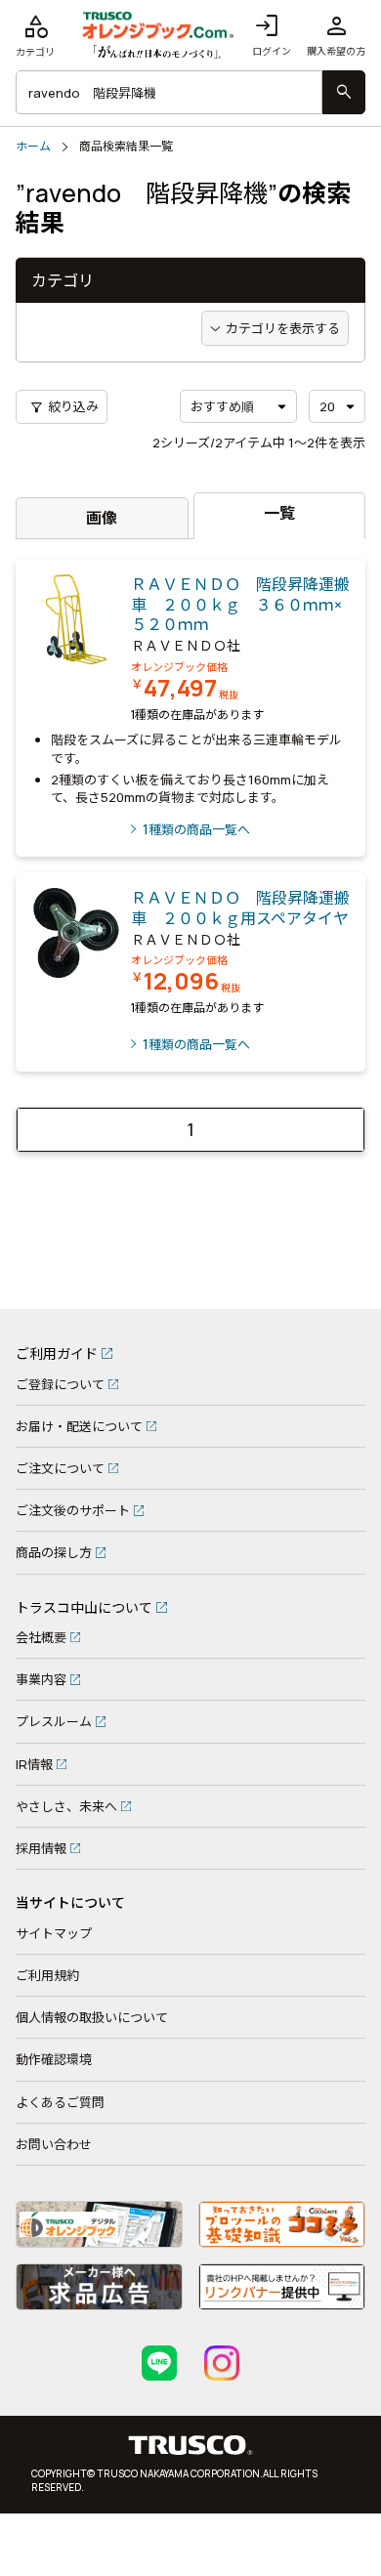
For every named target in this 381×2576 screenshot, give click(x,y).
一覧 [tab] (279, 513)
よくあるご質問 (60, 2102)
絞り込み (64, 407)
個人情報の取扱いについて (92, 2017)
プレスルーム (54, 1721)
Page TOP (336, 1285)
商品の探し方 (54, 1552)
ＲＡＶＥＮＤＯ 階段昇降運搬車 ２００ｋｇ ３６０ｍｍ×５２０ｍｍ (240, 605)
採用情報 (41, 1848)
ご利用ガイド (57, 1353)
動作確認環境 (54, 2059)
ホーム (33, 147)
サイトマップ (54, 1933)
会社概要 (41, 1637)
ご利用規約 (47, 1975)
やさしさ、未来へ (66, 1806)
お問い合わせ (54, 2144)
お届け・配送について (79, 1426)
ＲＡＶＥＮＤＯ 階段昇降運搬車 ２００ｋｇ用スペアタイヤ (248, 908)
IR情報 (34, 1764)
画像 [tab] (102, 518)
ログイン (272, 35)
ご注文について (60, 1468)
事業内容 (41, 1679)
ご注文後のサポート (73, 1510)
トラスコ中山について (84, 1607)
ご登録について (60, 1384)
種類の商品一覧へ (196, 829)
